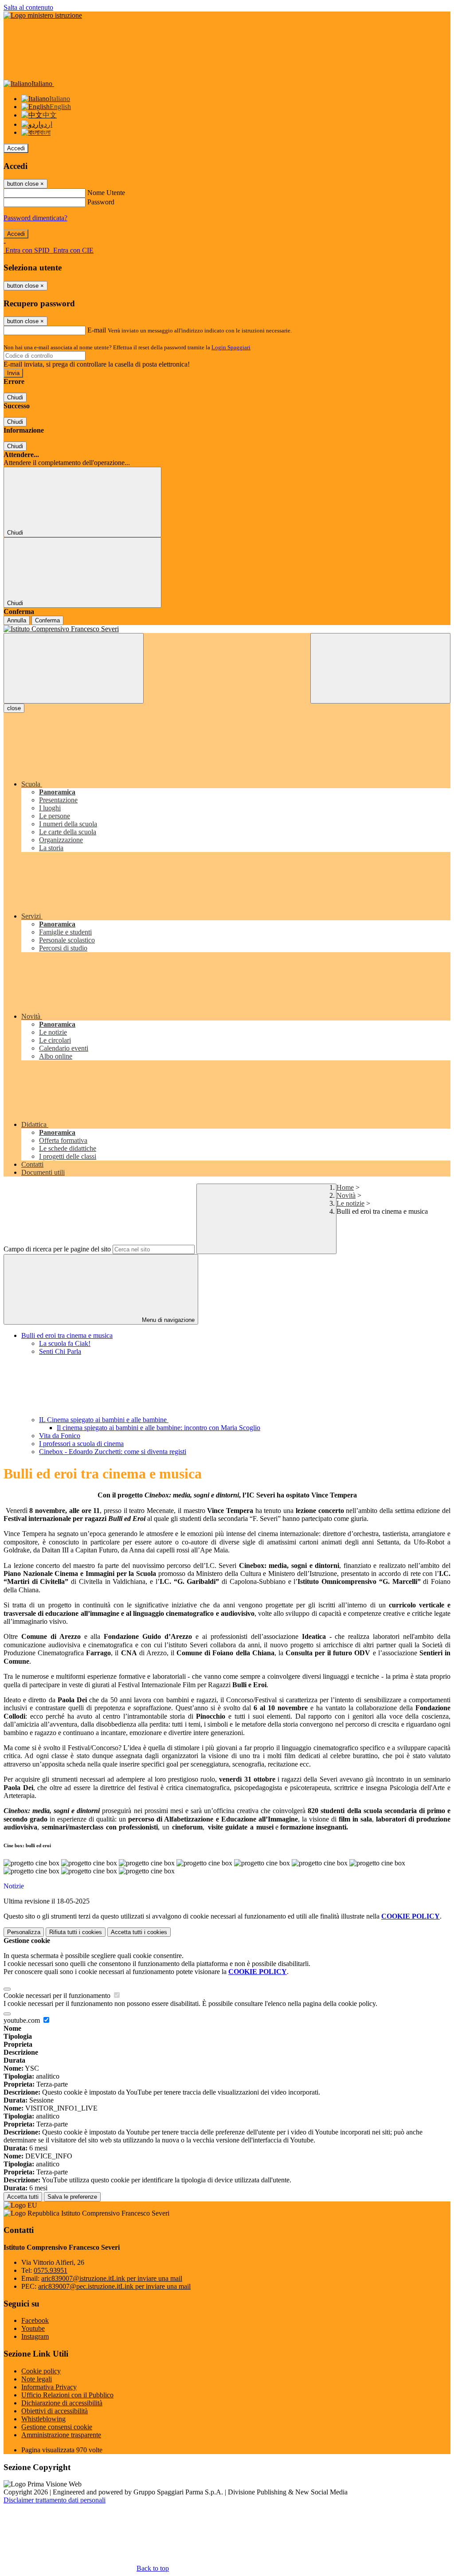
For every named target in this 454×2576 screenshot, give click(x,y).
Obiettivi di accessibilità (55, 2411)
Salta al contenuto (28, 7)
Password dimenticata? (35, 218)
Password (101, 202)
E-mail (97, 330)
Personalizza (24, 1932)
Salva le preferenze (72, 2197)
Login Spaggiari (231, 347)
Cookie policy (41, 2371)
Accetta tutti (139, 1932)
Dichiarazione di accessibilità (62, 2403)
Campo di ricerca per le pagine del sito (57, 1249)
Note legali (37, 2379)
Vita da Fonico (60, 1436)
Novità (346, 1195)
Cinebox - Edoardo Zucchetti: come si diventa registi (113, 1452)
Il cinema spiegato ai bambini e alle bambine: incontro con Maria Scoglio (159, 1428)
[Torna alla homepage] (227, 629)
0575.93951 (51, 2270)
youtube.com (23, 2020)
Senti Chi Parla (60, 1351)
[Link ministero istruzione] (43, 15)
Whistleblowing (43, 2419)
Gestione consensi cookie (57, 2427)
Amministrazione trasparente (61, 2435)
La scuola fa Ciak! (65, 1343)
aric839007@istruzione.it (112, 2278)
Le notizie (350, 1203)
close (14, 708)
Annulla (17, 620)
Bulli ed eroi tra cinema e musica (67, 1335)
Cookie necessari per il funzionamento (58, 1996)
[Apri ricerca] (380, 668)
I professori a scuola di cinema (81, 1444)
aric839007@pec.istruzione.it (114, 2286)
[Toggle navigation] (74, 668)
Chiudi (15, 397)
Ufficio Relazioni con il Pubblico (67, 2395)
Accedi (16, 148)
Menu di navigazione (167, 1320)
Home (345, 1187)
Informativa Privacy (49, 2387)
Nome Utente (106, 193)
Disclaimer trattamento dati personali (55, 2500)
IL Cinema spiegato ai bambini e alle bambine (104, 1420)
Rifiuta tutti (76, 1932)
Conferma (47, 620)
